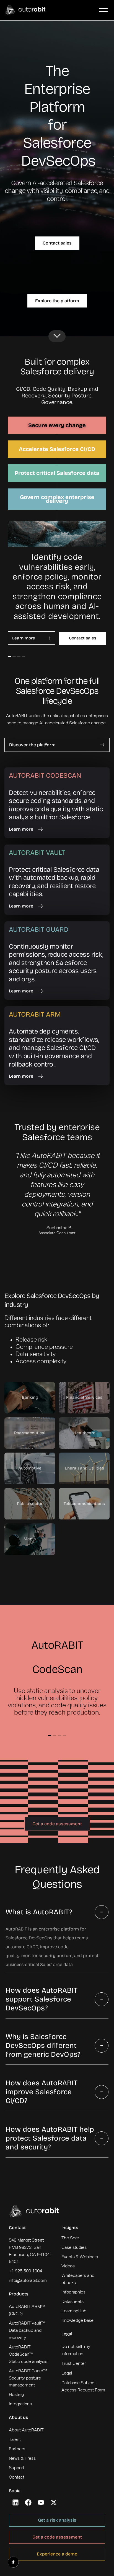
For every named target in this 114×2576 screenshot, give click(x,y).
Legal (67, 2334)
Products (19, 2294)
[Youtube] (41, 2502)
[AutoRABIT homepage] (25, 10)
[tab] (57, 425)
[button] (103, 10)
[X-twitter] (54, 2502)
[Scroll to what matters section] (57, 336)
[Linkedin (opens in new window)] (15, 2502)
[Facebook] (28, 2502)
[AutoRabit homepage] (34, 2211)
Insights (70, 2228)
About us (19, 2417)
